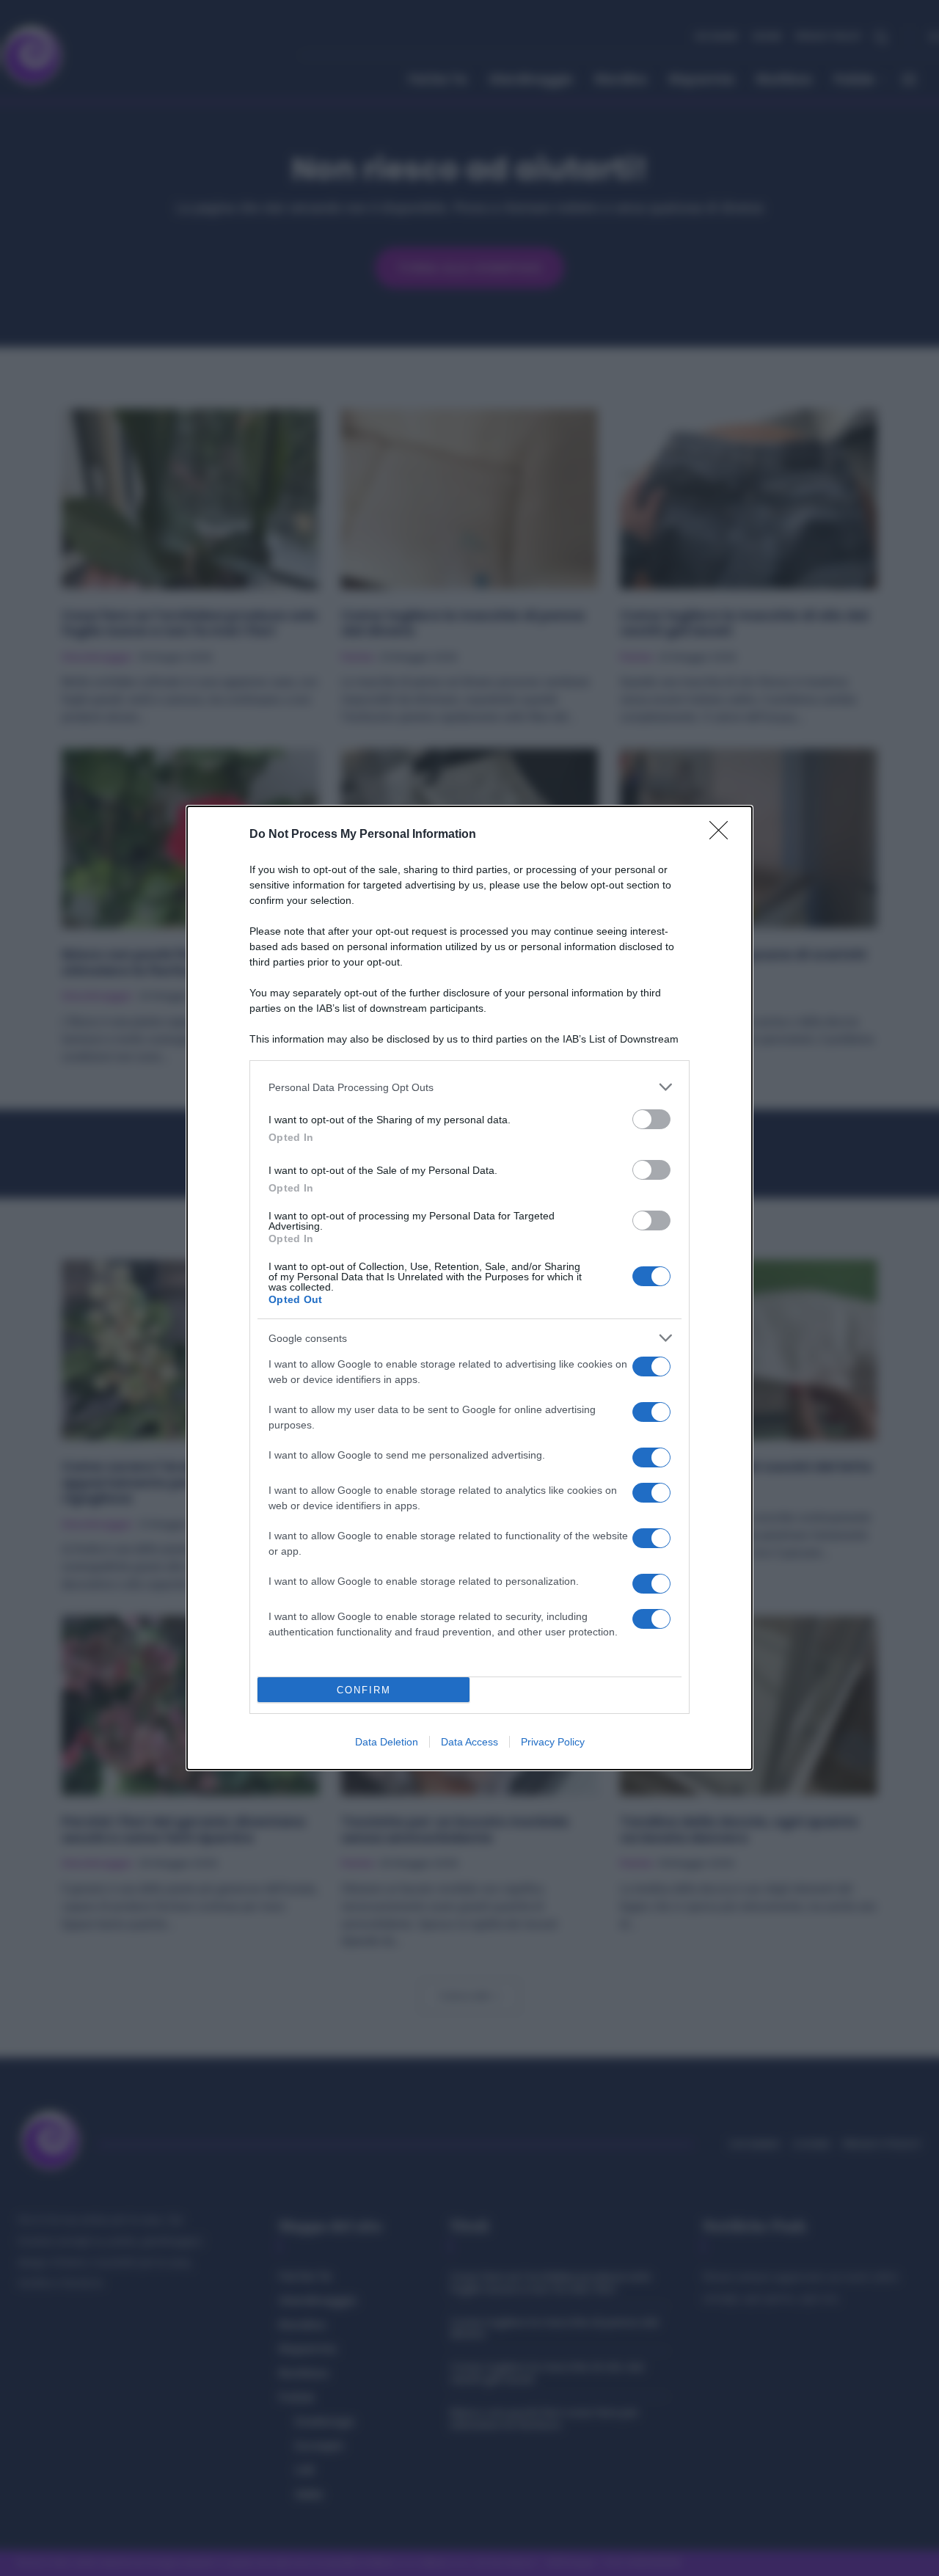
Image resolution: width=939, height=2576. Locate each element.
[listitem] (469, 1087)
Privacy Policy (553, 1742)
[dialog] (469, 1288)
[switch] (651, 1119)
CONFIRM (364, 1690)
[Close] (723, 835)
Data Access (469, 1742)
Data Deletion (387, 1742)
